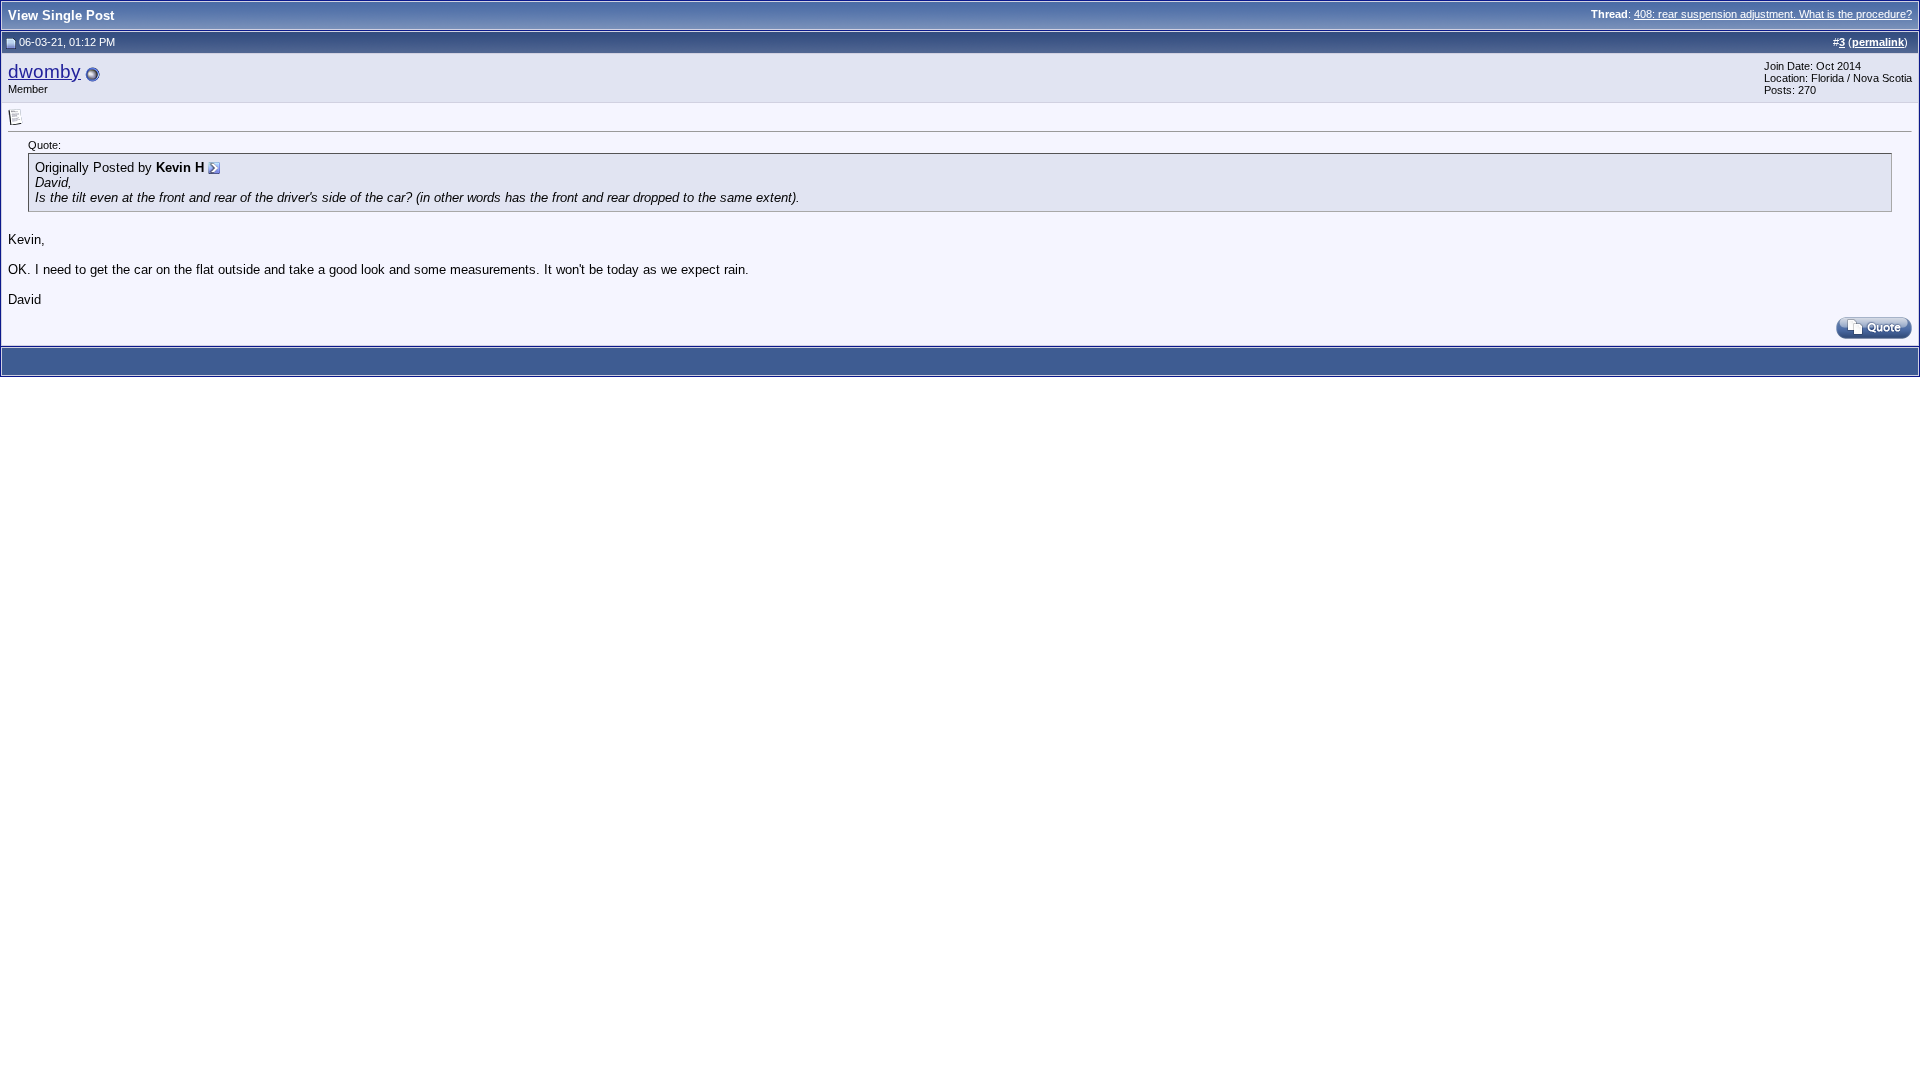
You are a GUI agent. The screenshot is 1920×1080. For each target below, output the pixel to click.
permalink (1878, 42)
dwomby (44, 71)
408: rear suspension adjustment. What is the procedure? (1773, 14)
